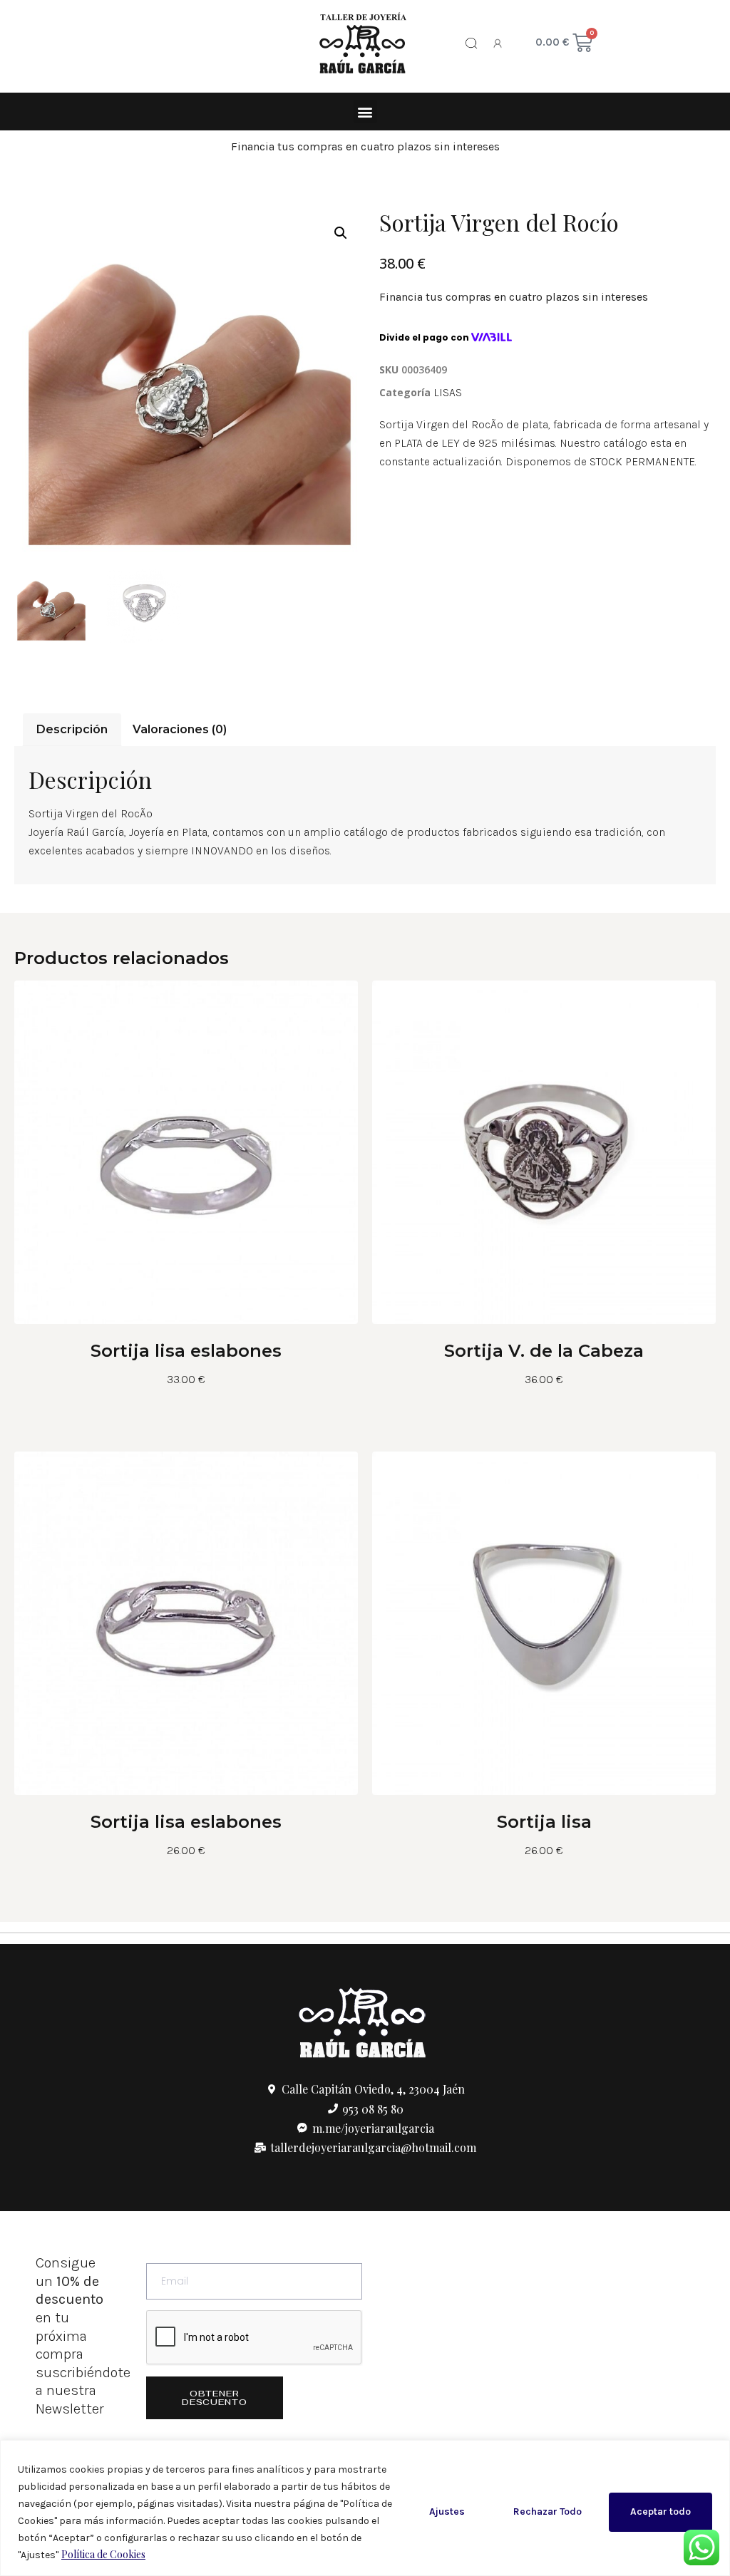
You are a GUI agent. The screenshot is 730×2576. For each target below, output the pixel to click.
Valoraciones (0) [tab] (180, 729)
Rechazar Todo (547, 2512)
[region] (365, 2508)
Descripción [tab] (72, 729)
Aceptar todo (660, 2512)
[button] (365, 112)
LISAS (448, 392)
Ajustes (447, 2512)
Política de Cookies (103, 2554)
